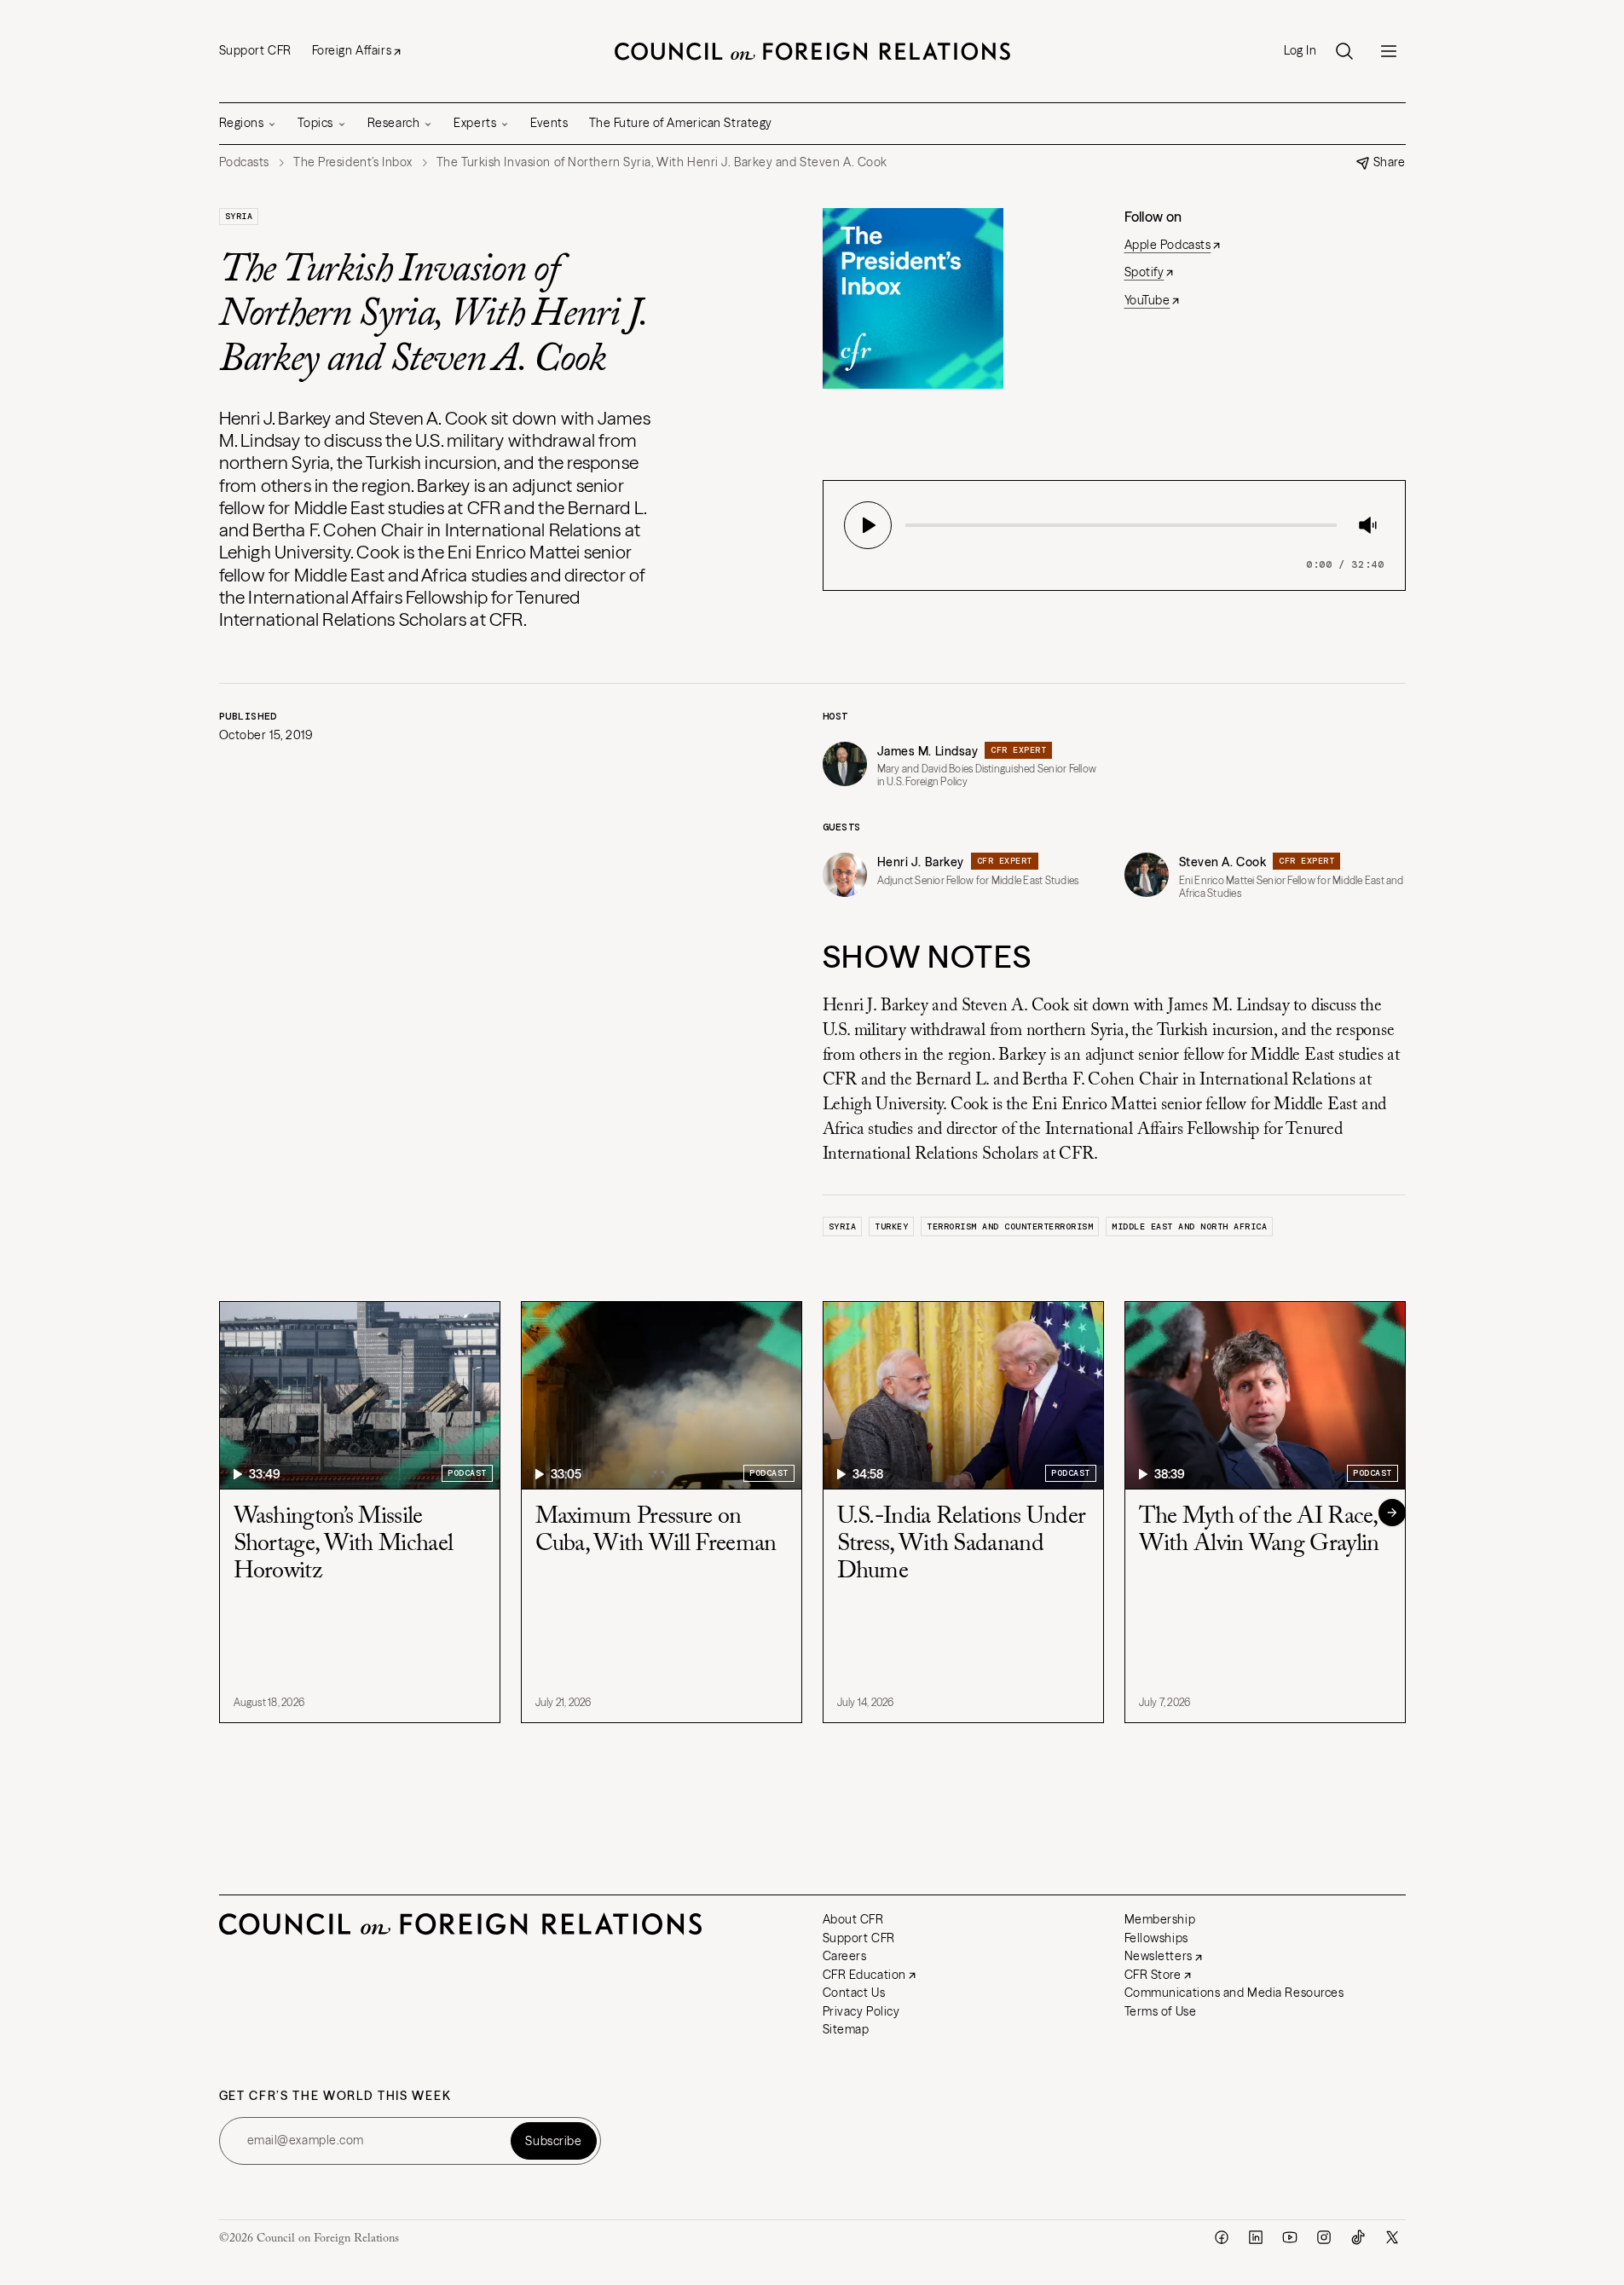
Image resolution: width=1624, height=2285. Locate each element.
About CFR (853, 1919)
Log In (1300, 51)
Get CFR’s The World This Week (335, 2096)
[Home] (812, 51)
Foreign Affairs (352, 50)
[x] (1392, 2237)
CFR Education (864, 1975)
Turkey (891, 1226)
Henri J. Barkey (921, 862)
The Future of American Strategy (681, 123)
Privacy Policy (861, 2011)
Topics (315, 123)
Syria (239, 216)
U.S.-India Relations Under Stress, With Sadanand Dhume (962, 1544)
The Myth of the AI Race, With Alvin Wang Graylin (1259, 1530)
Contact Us (854, 1993)
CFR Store (1153, 1975)
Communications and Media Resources (1234, 1993)
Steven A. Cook (1223, 862)
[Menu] (1389, 51)
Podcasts (244, 162)
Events (549, 123)
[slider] (910, 525)
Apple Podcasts (1168, 245)
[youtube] (1290, 2237)
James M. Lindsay (928, 751)
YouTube (1147, 300)
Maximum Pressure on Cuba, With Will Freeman (656, 1530)
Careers (845, 1956)
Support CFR (255, 50)
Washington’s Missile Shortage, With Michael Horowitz (344, 1544)
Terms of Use (1161, 2011)
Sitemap (846, 2029)
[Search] (1344, 51)
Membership (1160, 1919)
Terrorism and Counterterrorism (1010, 1226)
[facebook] (1222, 2237)
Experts (475, 123)
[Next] (1392, 1513)
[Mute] (1367, 525)
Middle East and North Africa (1189, 1226)
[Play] (868, 525)
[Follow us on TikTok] (1358, 2237)
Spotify (1144, 272)
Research (393, 123)
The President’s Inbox (353, 162)
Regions (242, 123)
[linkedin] (1256, 2237)
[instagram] (1324, 2237)
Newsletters (1159, 1956)
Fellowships (1156, 1938)
